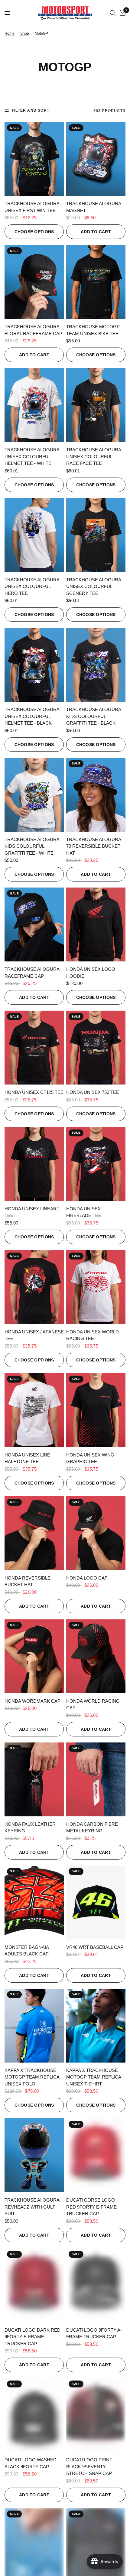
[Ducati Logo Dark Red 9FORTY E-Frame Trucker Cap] (34, 2285)
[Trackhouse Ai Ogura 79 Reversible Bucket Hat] (96, 795)
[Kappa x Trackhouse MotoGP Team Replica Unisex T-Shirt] (96, 2026)
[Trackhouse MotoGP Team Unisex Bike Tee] (96, 282)
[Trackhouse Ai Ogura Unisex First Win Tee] (34, 159)
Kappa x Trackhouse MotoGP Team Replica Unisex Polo (32, 2077)
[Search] (113, 13)
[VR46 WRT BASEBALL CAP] (96, 1903)
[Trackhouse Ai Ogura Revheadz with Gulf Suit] (34, 2155)
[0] (122, 13)
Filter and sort (31, 110)
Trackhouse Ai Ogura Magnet (94, 207)
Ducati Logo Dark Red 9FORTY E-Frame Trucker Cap (32, 2337)
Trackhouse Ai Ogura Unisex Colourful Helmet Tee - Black (32, 716)
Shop (25, 33)
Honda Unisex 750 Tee (93, 1092)
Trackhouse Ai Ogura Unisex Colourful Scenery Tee (94, 586)
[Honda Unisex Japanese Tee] (34, 1287)
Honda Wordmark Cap (32, 1701)
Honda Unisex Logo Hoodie (91, 973)
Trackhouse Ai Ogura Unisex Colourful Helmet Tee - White (32, 456)
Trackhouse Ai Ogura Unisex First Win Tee (32, 207)
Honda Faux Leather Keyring (30, 1828)
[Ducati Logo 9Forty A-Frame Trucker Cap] (96, 2285)
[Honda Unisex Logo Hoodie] (96, 924)
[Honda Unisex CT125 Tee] (34, 1048)
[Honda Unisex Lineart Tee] (34, 1164)
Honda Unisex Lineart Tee (32, 1212)
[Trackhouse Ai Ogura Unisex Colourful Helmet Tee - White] (34, 405)
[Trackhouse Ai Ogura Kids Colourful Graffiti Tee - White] (34, 795)
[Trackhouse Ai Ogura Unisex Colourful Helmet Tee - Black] (34, 665)
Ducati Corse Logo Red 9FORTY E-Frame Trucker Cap (91, 2207)
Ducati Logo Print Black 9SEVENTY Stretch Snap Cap (89, 2466)
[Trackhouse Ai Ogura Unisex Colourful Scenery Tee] (96, 535)
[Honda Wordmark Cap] (34, 1656)
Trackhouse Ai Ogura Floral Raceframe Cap (33, 330)
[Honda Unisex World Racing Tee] (96, 1287)
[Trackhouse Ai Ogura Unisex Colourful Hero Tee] (34, 535)
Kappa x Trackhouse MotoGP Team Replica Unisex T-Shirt (94, 2077)
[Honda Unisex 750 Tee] (96, 1048)
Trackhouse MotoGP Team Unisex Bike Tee (93, 330)
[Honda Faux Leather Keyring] (34, 1779)
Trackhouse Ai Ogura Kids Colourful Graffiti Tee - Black (94, 716)
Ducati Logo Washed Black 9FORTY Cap (31, 2463)
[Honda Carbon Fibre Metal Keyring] (96, 1779)
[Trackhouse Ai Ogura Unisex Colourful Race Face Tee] (96, 405)
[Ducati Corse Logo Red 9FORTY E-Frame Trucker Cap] (96, 2155)
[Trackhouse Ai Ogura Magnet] (96, 159)
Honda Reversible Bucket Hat (28, 1581)
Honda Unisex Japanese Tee (34, 1335)
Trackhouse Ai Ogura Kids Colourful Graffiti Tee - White (32, 846)
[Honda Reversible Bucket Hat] (34, 1533)
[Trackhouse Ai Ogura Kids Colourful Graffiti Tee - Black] (96, 665)
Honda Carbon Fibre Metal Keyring (92, 1828)
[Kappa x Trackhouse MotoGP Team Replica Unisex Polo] (34, 2026)
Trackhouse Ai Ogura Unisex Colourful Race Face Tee (94, 456)
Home (10, 33)
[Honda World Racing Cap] (96, 1656)
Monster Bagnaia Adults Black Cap (27, 1951)
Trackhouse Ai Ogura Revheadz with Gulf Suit (32, 2207)
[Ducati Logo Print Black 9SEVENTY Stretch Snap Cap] (96, 2415)
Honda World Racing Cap (93, 1704)
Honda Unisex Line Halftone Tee (27, 1458)
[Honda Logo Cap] (96, 1533)
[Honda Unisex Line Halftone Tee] (34, 1410)
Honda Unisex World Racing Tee (93, 1335)
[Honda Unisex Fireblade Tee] (96, 1164)
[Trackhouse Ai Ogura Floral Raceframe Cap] (34, 282)
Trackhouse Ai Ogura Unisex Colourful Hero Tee (32, 586)
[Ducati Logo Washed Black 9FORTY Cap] (34, 2415)
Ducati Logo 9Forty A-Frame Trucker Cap (94, 2333)
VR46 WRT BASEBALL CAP (95, 1947)
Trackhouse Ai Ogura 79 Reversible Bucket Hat (94, 846)
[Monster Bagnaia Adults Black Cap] (34, 1903)
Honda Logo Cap (87, 1578)
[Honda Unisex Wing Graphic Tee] (96, 1410)
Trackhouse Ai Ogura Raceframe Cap (32, 973)
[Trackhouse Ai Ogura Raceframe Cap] (34, 924)
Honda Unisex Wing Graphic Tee (90, 1458)
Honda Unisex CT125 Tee (34, 1092)
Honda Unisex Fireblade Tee (84, 1212)
